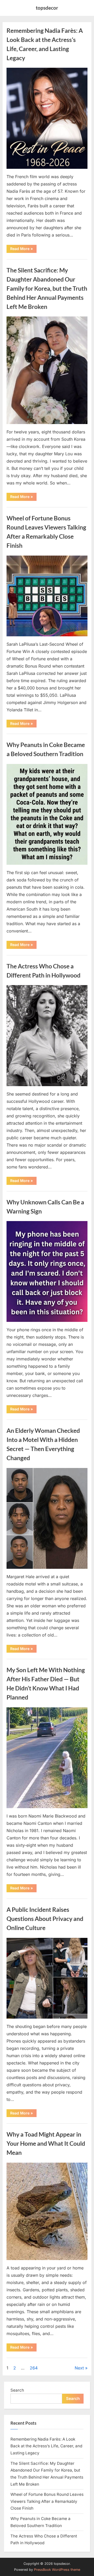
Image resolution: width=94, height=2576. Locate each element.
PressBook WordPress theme (57, 2570)
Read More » (23, 250)
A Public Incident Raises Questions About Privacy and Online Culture (45, 1919)
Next (79, 2368)
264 (34, 2368)
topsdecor (47, 8)
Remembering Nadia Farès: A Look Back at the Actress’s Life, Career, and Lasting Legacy (46, 2446)
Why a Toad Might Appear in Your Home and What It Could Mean (46, 2143)
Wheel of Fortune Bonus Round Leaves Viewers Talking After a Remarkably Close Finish (47, 2501)
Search (17, 2390)
